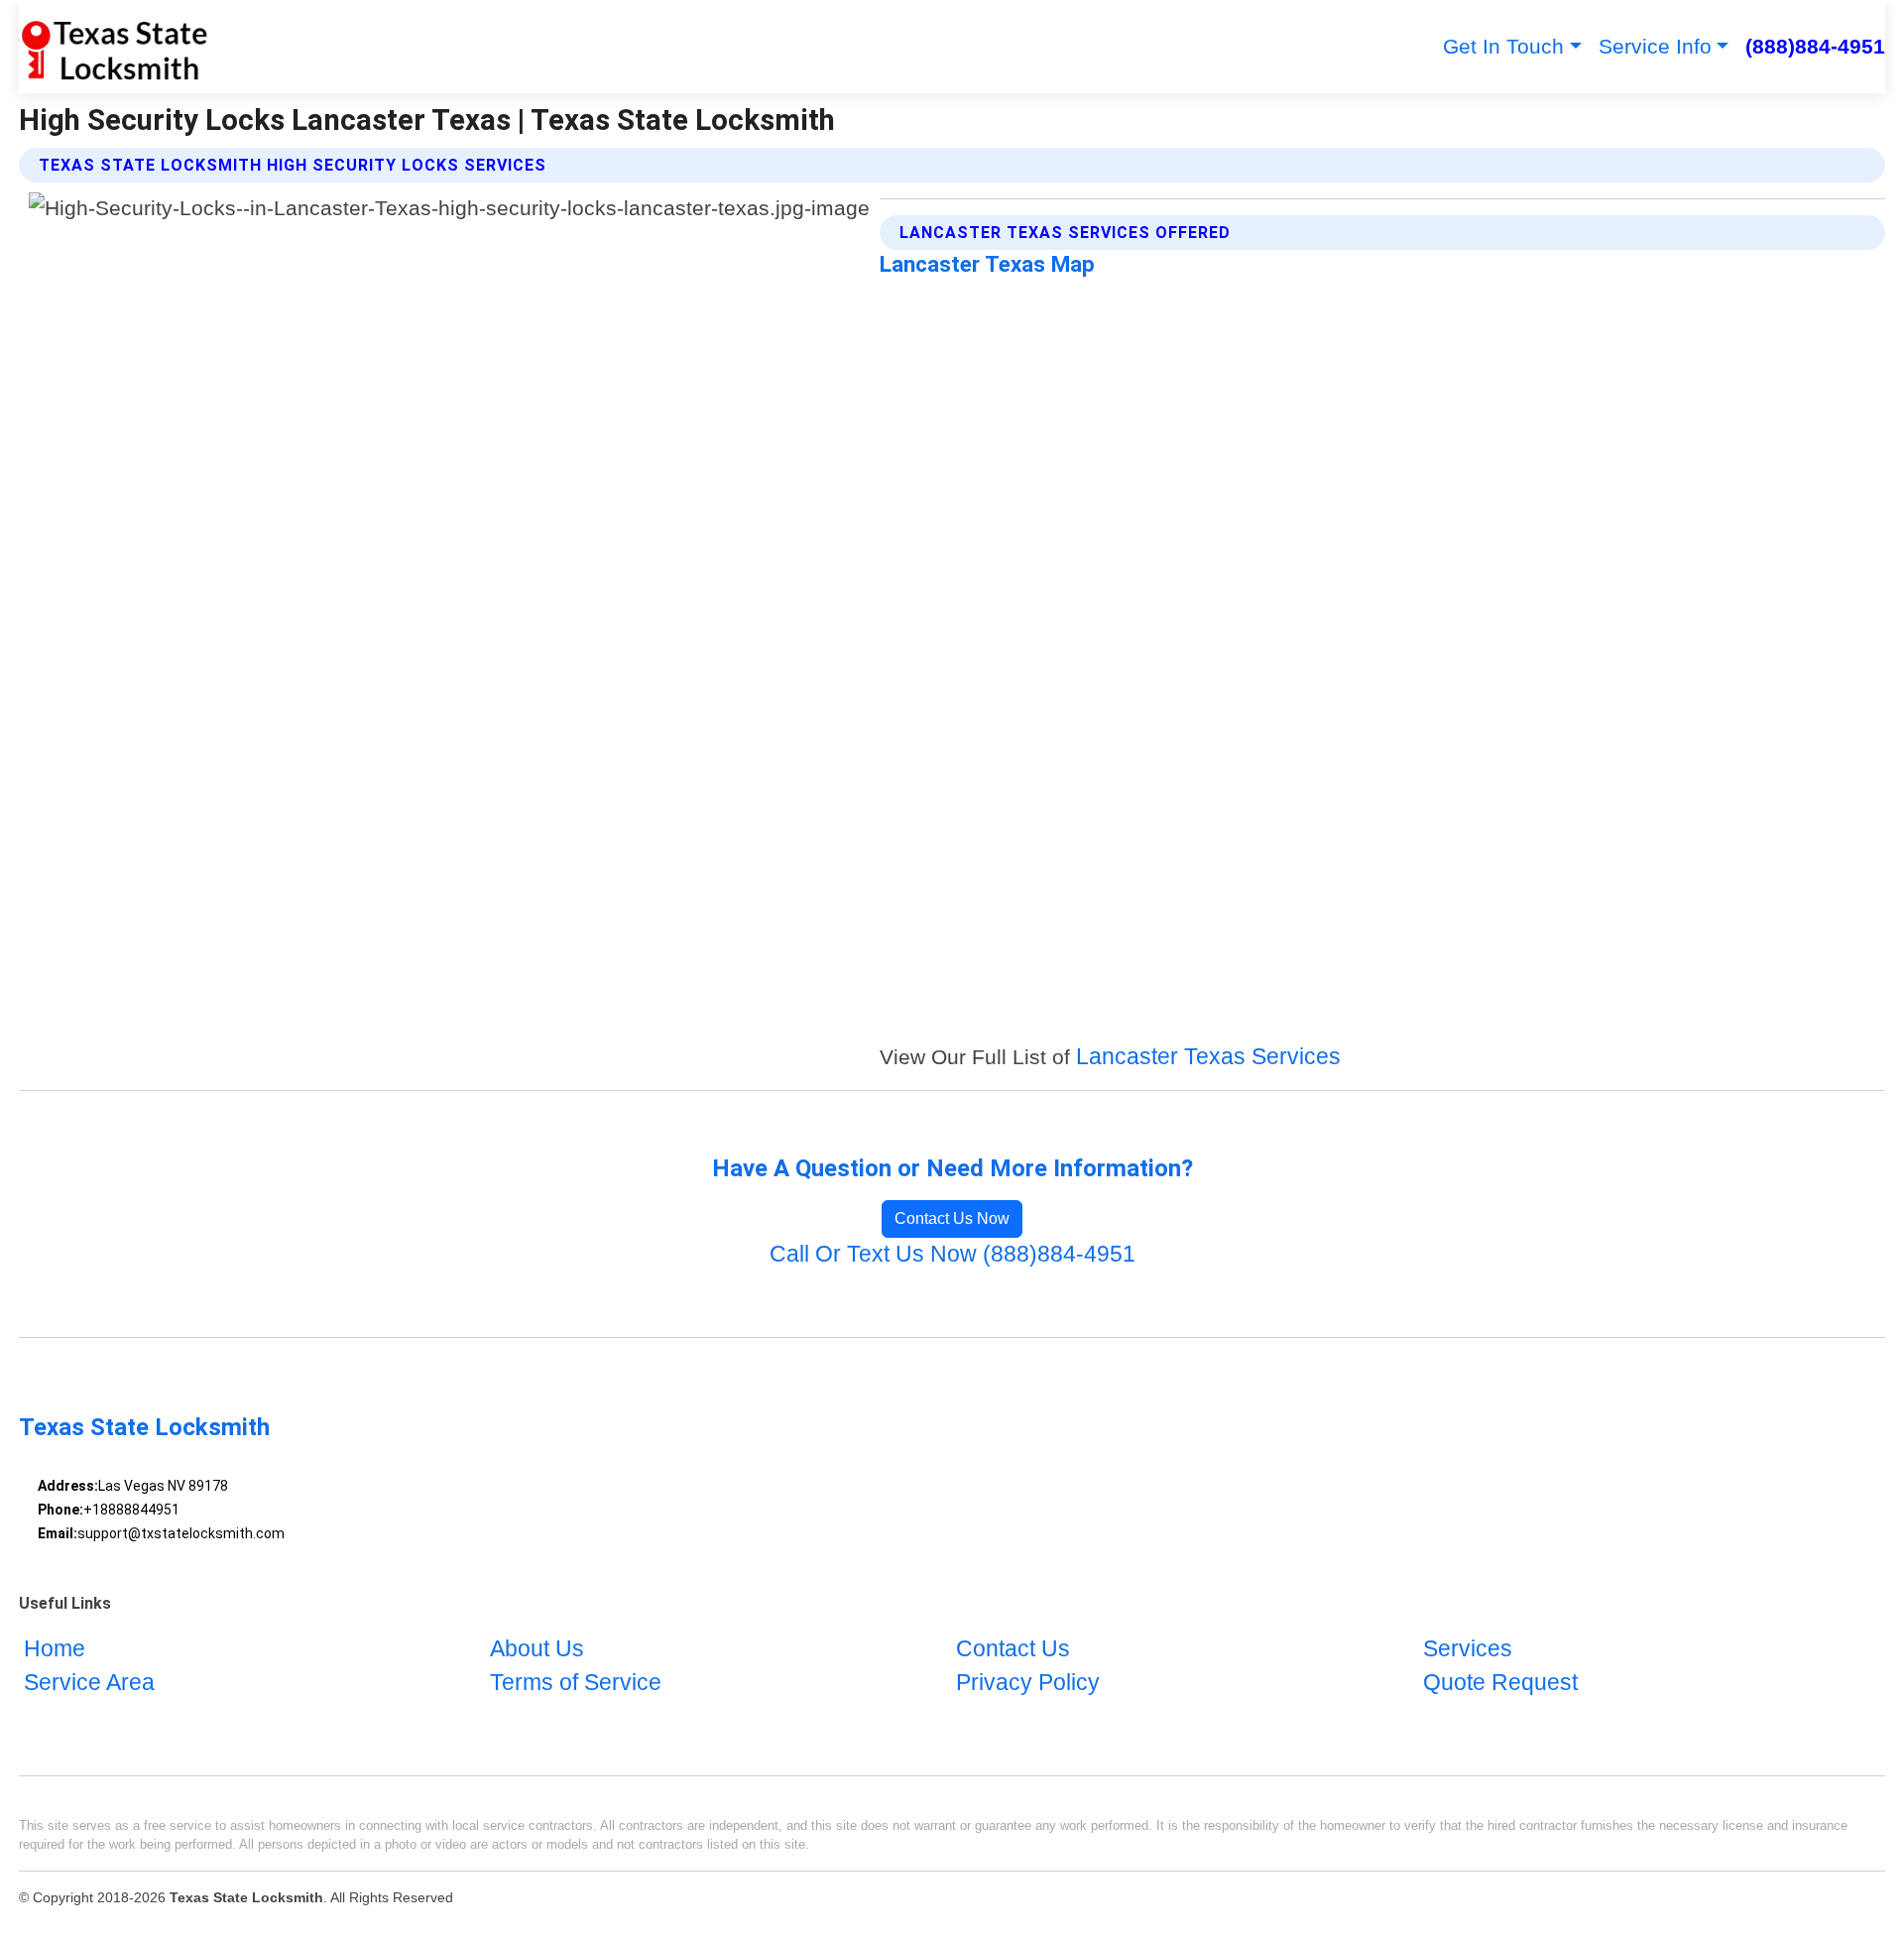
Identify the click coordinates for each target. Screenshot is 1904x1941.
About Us (537, 1649)
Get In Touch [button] (1503, 46)
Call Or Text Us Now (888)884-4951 (952, 1254)
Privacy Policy (1028, 1683)
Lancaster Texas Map (987, 264)
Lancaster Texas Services (1208, 1057)
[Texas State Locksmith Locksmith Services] (114, 47)
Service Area (89, 1683)
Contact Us (1013, 1649)
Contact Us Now (952, 1218)
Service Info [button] (1655, 46)
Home (55, 1649)
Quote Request (1500, 1683)
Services (1468, 1649)
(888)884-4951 (1815, 46)
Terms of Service (576, 1683)
